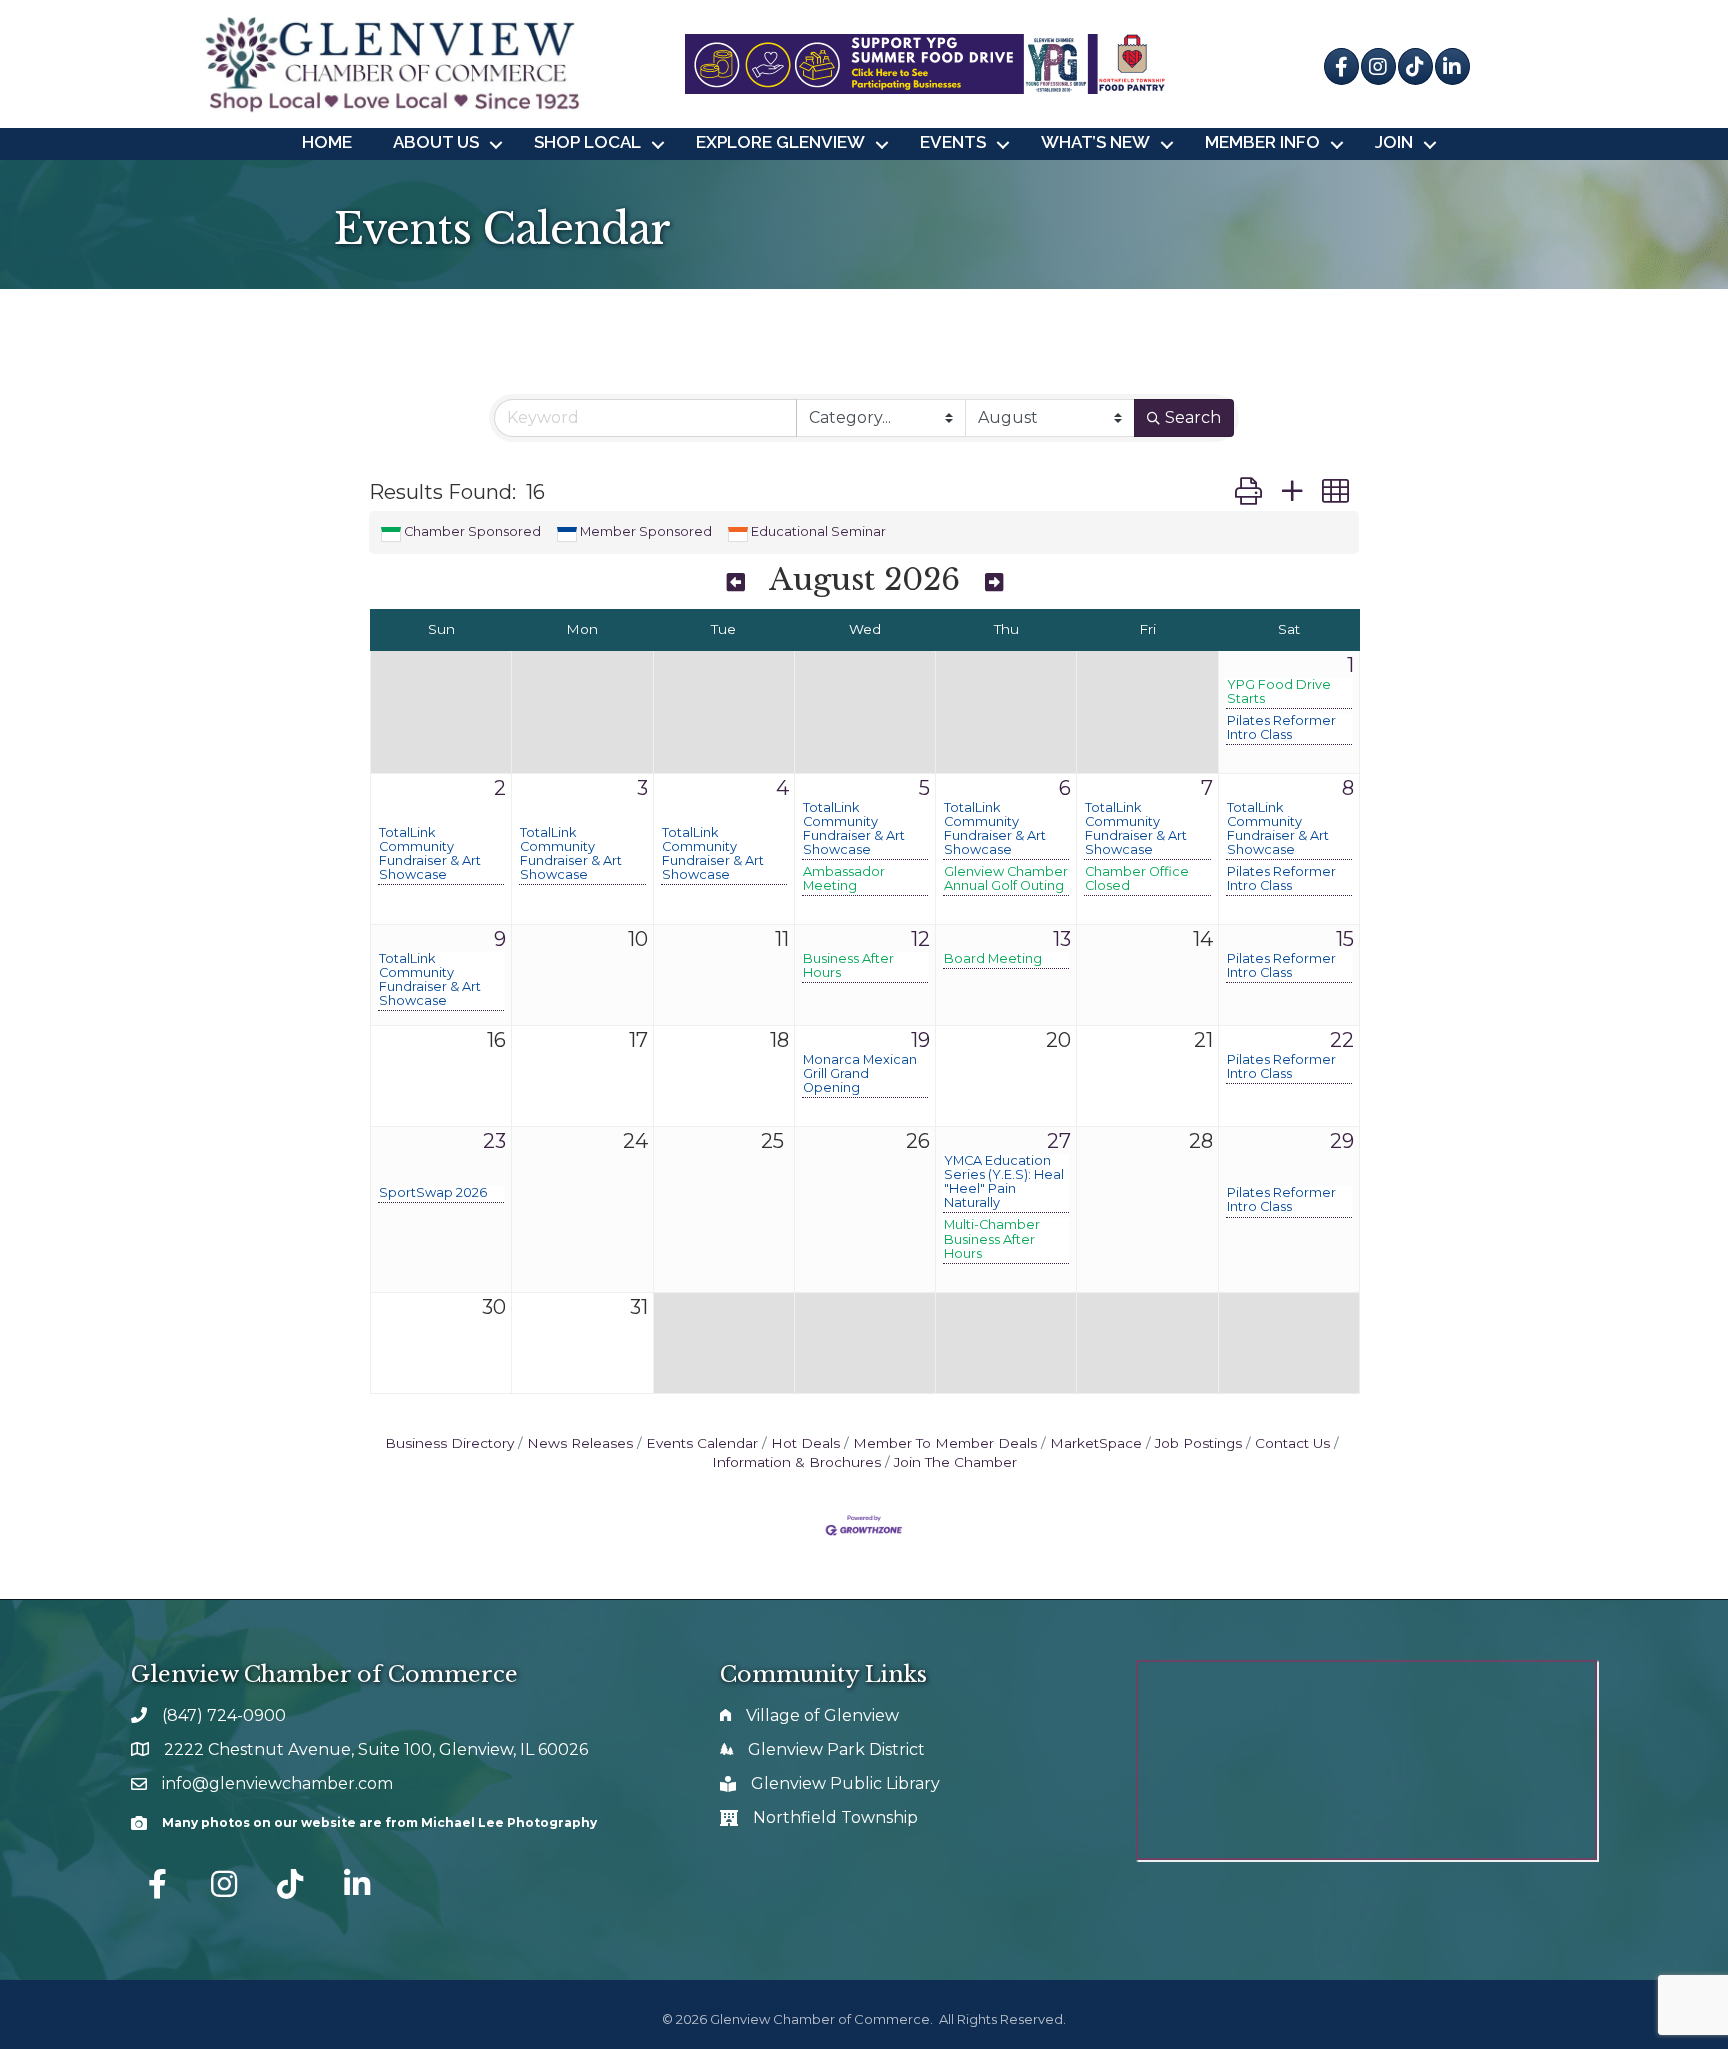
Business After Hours (848, 966)
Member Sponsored (646, 531)
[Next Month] (994, 583)
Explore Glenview (780, 142)
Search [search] (1193, 417)
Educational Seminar (818, 531)
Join (1394, 142)
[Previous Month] (736, 583)
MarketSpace (1096, 1443)
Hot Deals (805, 1443)
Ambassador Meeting (844, 879)
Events (953, 142)
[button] (1248, 491)
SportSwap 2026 (433, 1193)
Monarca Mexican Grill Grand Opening (860, 1074)
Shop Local (587, 142)
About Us (436, 142)
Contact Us (1292, 1443)
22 (1342, 1040)
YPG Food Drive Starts (1279, 692)
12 (920, 939)
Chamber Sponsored (472, 531)
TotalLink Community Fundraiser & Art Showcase (430, 854)
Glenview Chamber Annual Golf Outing (1006, 879)
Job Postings (1198, 1443)
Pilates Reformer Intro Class (1281, 728)
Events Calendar (702, 1443)
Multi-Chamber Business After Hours (992, 1239)
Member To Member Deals (945, 1443)
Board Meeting (993, 959)
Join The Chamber (955, 1462)
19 (920, 1040)
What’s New (1095, 142)
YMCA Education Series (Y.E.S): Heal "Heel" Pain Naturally (1004, 1182)
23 (494, 1141)
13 (1062, 939)
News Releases (580, 1443)
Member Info (1262, 142)
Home (327, 142)
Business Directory (449, 1443)
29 (1342, 1141)
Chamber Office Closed (1137, 879)
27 (1059, 1141)
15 (1345, 939)
